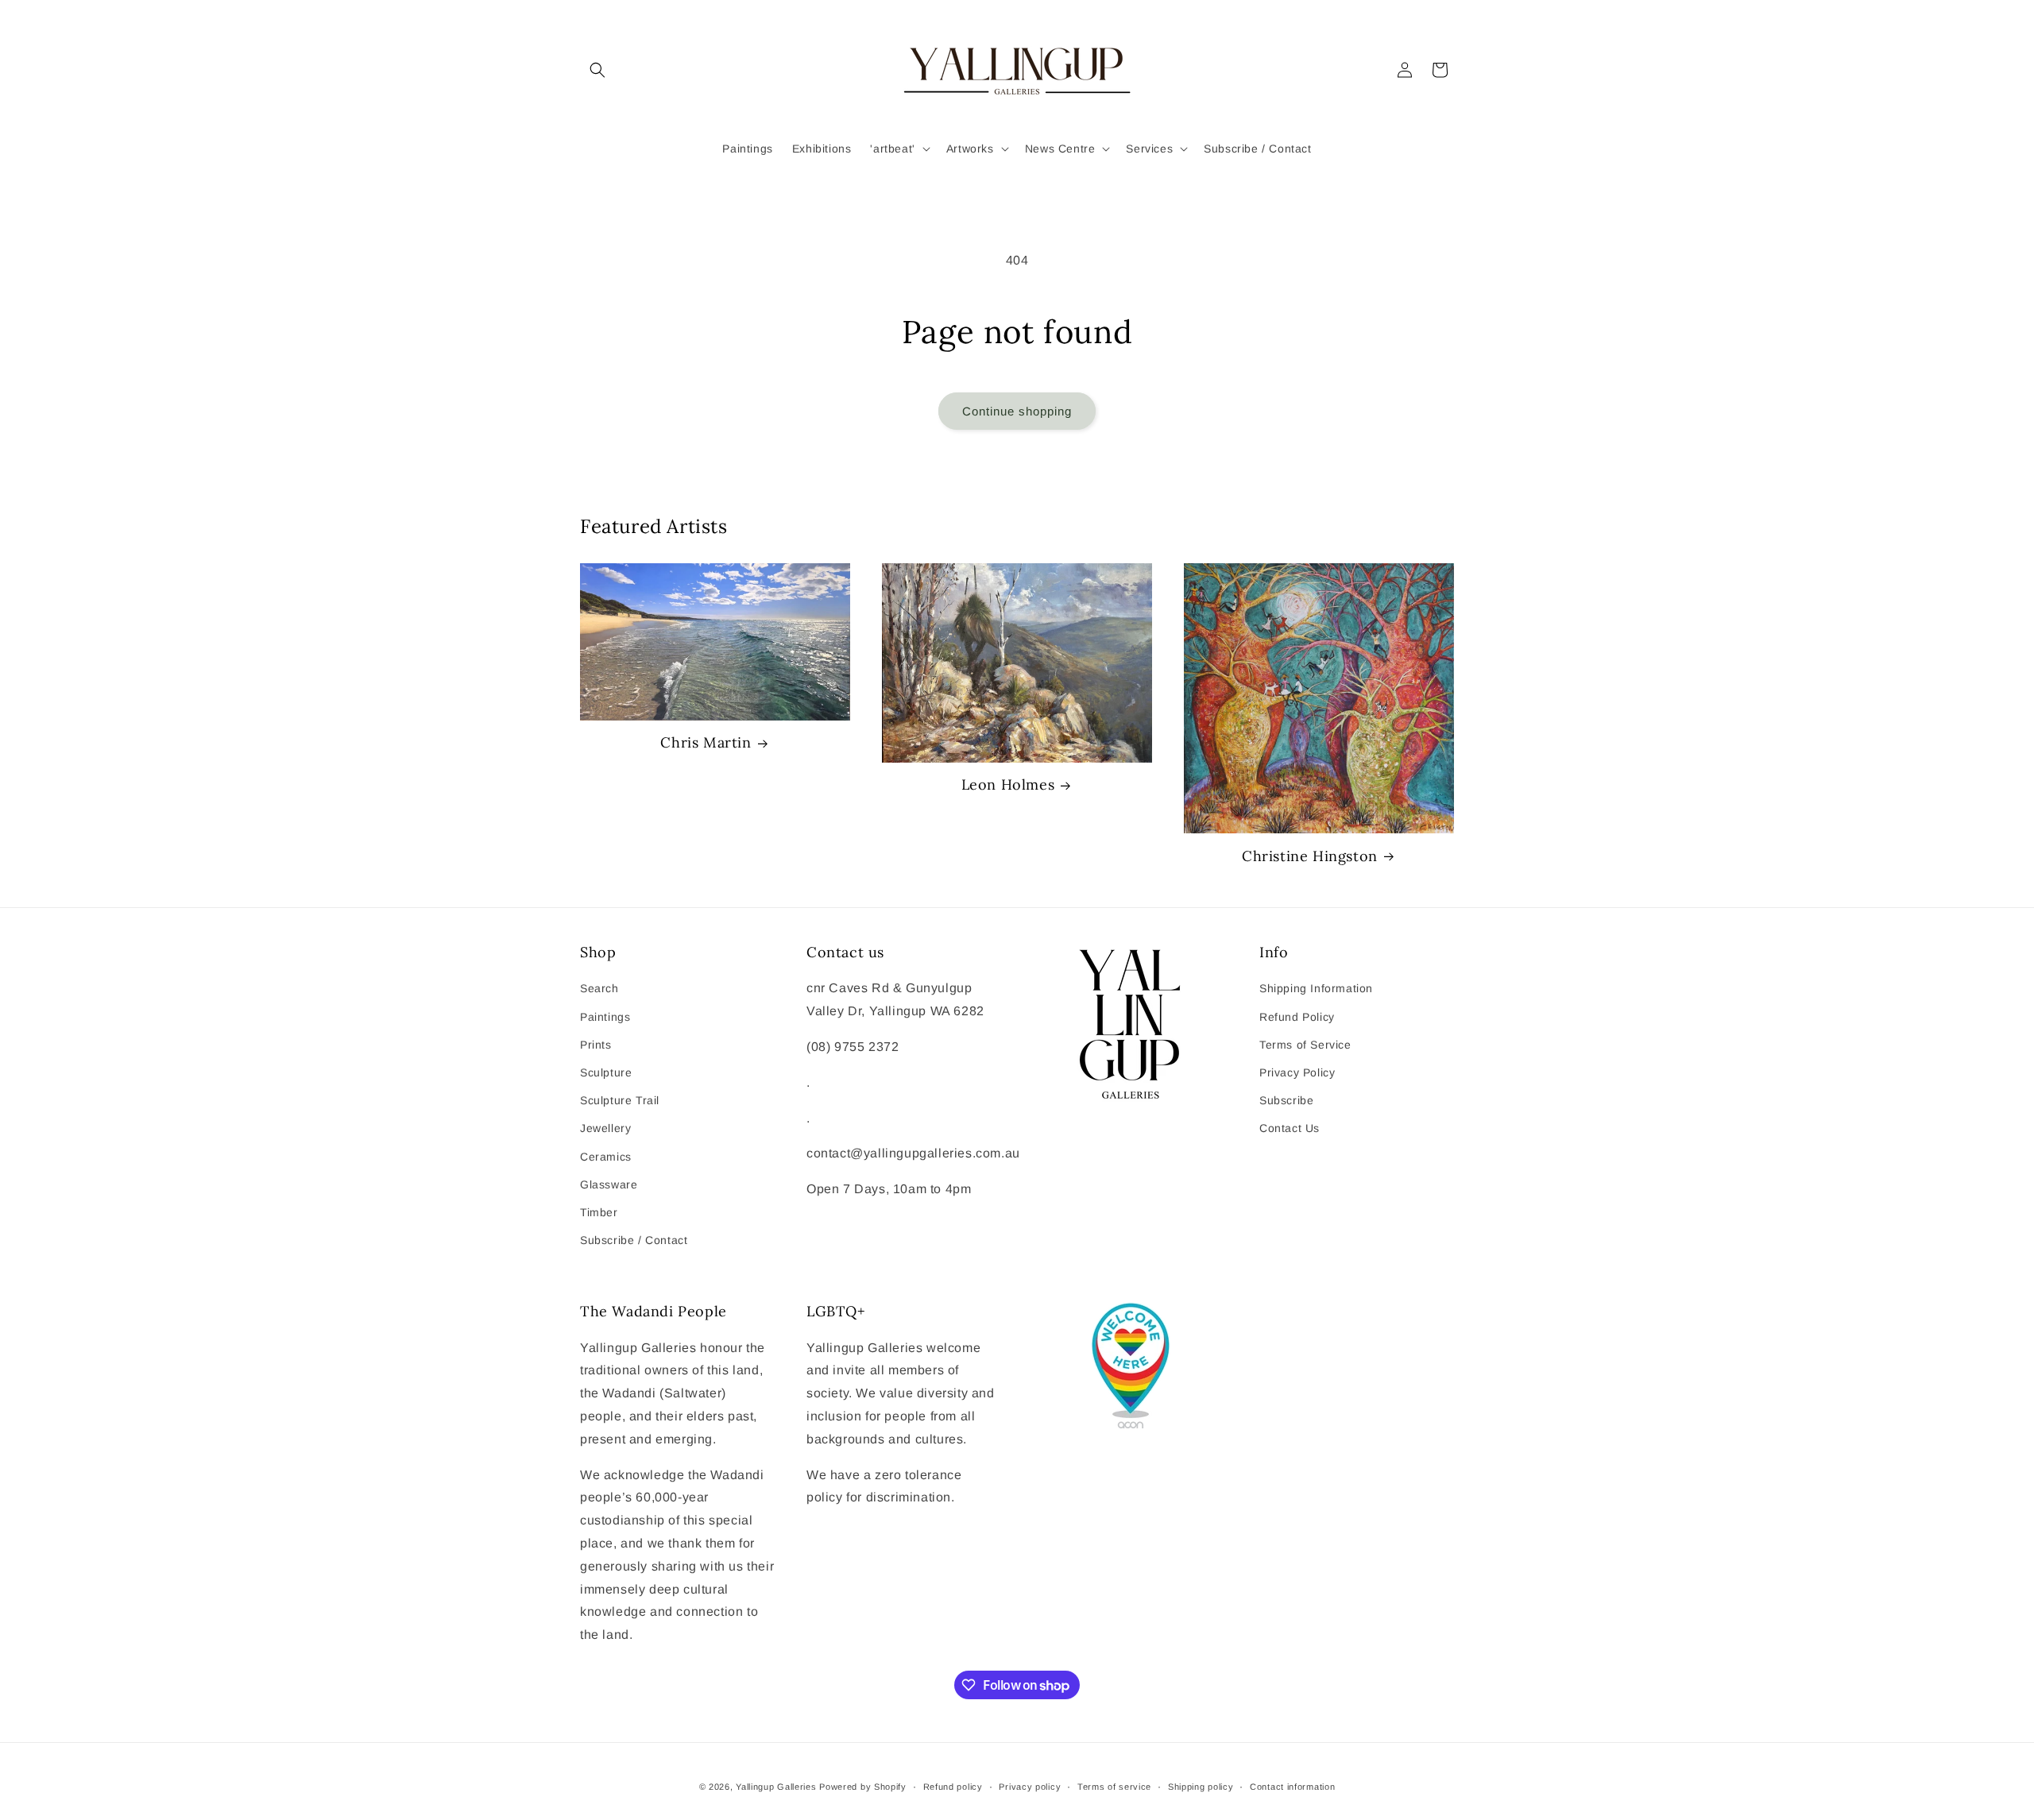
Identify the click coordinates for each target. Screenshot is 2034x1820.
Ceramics (606, 1157)
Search (599, 988)
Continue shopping (1017, 411)
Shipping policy (1201, 1787)
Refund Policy (1297, 1017)
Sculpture (606, 1072)
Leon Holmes (1008, 784)
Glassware (609, 1184)
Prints (596, 1045)
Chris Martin (706, 742)
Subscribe (1286, 1100)
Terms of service (1114, 1787)
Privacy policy (1030, 1787)
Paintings (605, 1017)
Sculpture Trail (620, 1100)
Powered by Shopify (863, 1787)
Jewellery (605, 1128)
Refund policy (953, 1787)
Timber (599, 1212)
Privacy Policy (1297, 1072)
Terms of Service (1305, 1045)
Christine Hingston (1310, 856)
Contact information (1292, 1787)
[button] (597, 70)
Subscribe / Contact (634, 1240)
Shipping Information (1316, 988)
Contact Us (1290, 1128)
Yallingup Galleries (776, 1787)
